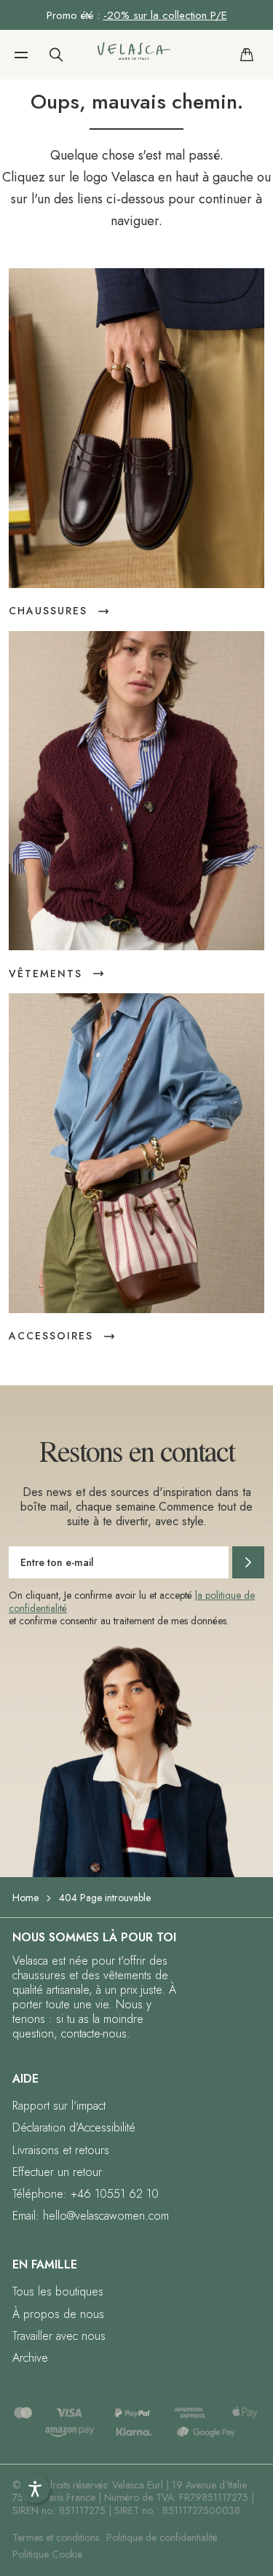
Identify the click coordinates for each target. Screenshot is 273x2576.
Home (25, 1898)
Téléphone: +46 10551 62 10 (86, 2194)
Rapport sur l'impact (59, 2106)
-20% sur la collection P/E (165, 15)
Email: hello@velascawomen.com (91, 2216)
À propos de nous (58, 2314)
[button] (21, 55)
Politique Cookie (47, 2554)
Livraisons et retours (61, 2150)
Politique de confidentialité (162, 2537)
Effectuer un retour (57, 2172)
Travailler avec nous (59, 2336)
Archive (30, 2358)
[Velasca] (134, 54)
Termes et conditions (56, 2537)
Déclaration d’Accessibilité (74, 2127)
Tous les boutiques (58, 2291)
